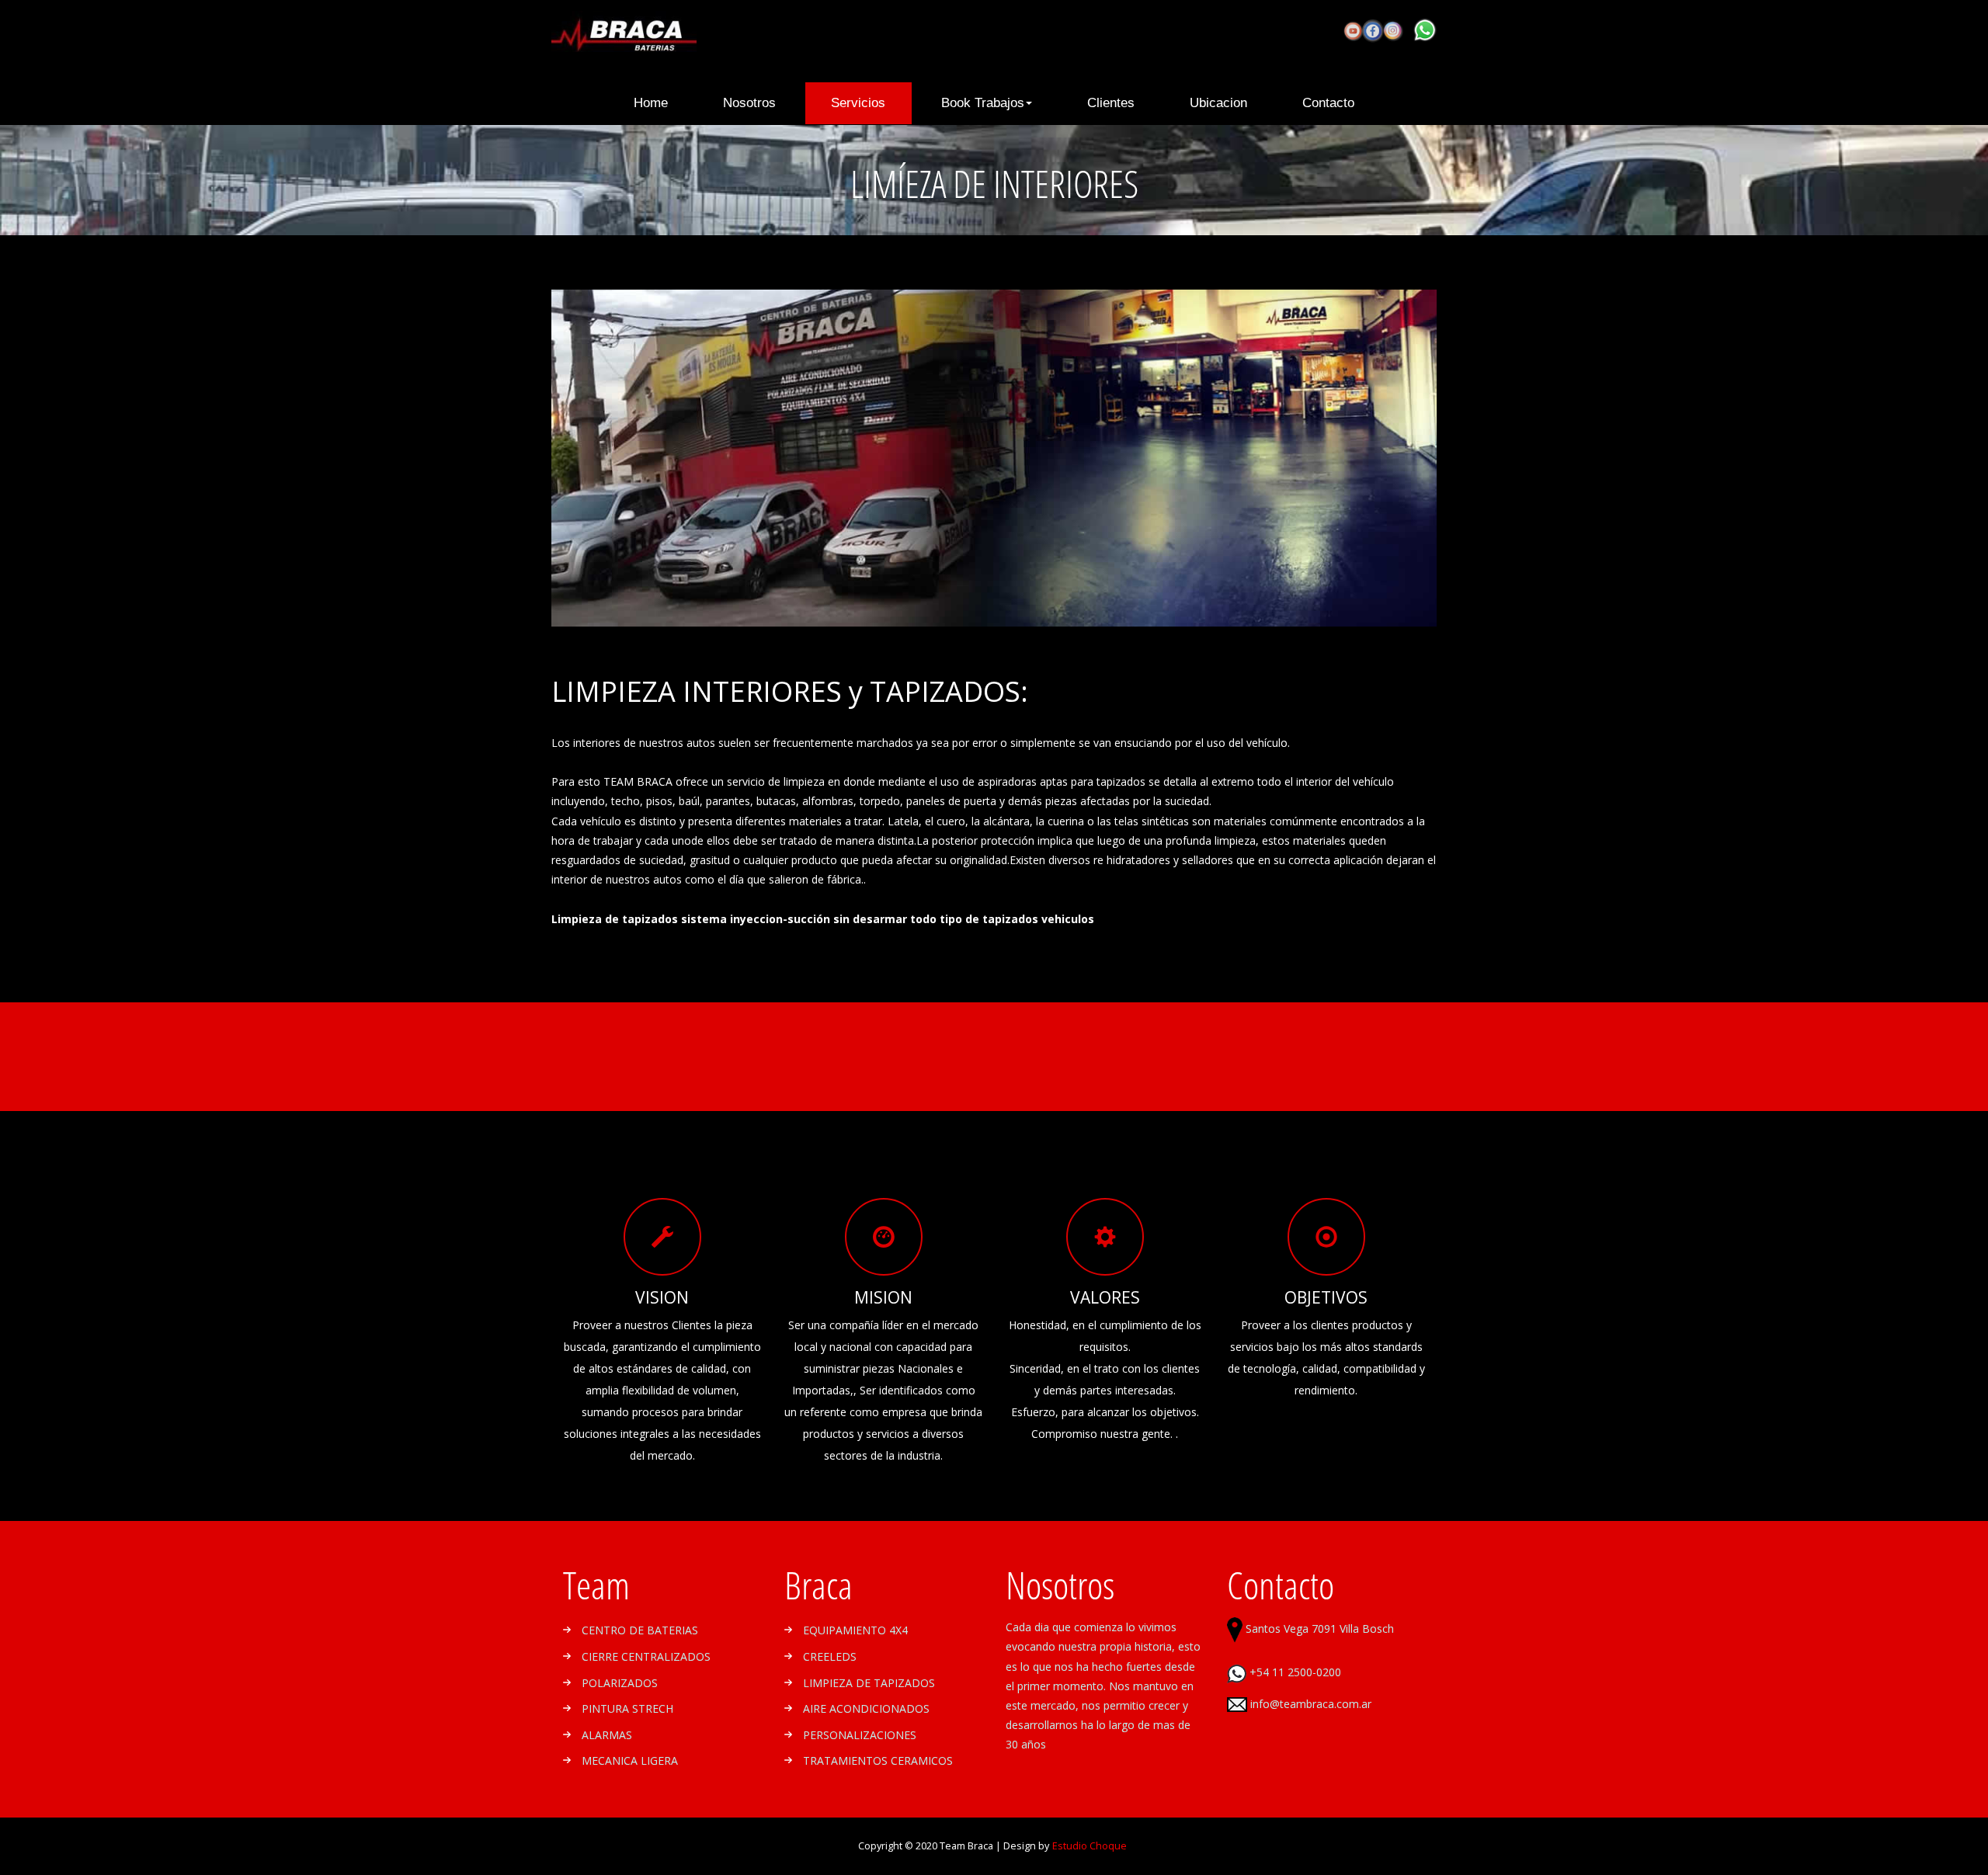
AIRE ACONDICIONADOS (866, 1708)
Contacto (1328, 103)
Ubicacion (1218, 103)
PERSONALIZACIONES (860, 1735)
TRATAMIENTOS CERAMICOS (878, 1760)
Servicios (858, 103)
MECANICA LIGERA (630, 1760)
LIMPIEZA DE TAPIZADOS (869, 1683)
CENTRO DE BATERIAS (640, 1630)
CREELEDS (830, 1656)
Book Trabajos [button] (983, 103)
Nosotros (749, 103)
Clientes (1111, 103)
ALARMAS (607, 1735)
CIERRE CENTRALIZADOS (646, 1656)
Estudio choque (1090, 1846)
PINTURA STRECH (627, 1708)
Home (664, 102)
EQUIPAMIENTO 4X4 (855, 1630)
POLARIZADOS (620, 1683)
